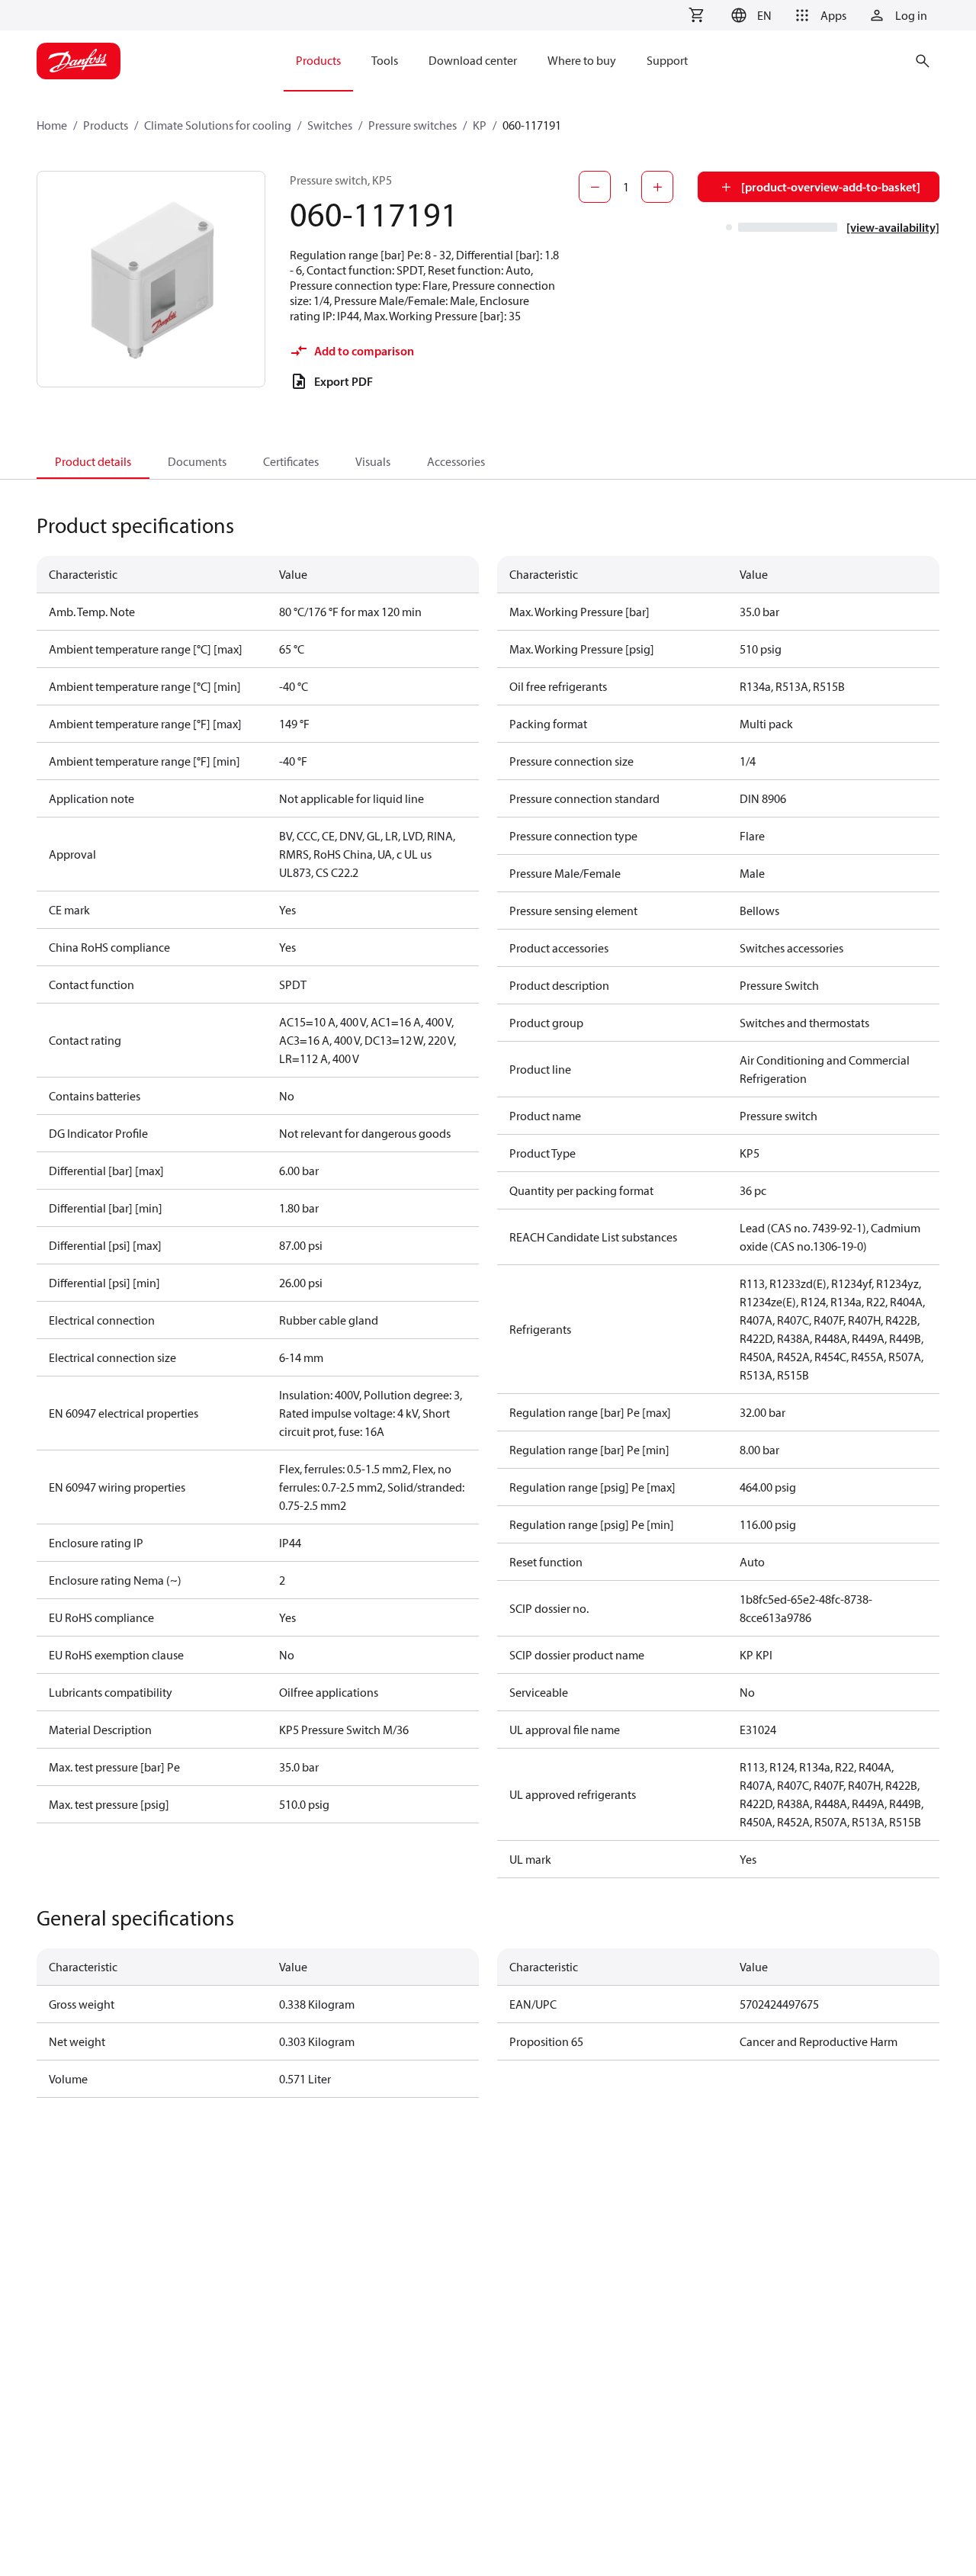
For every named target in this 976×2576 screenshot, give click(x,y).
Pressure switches (413, 125)
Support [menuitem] (667, 60)
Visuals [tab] (373, 461)
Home (52, 125)
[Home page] (79, 61)
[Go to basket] (696, 15)
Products (106, 125)
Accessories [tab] (456, 461)
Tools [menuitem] (385, 60)
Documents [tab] (197, 461)
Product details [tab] (93, 461)
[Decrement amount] (595, 187)
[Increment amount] (657, 187)
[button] (749, 15)
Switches (330, 125)
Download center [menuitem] (473, 60)
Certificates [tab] (291, 461)
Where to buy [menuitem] (582, 60)
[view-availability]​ (893, 227)
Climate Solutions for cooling (218, 125)
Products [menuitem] (318, 60)
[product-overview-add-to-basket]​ (831, 187)
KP (480, 125)
